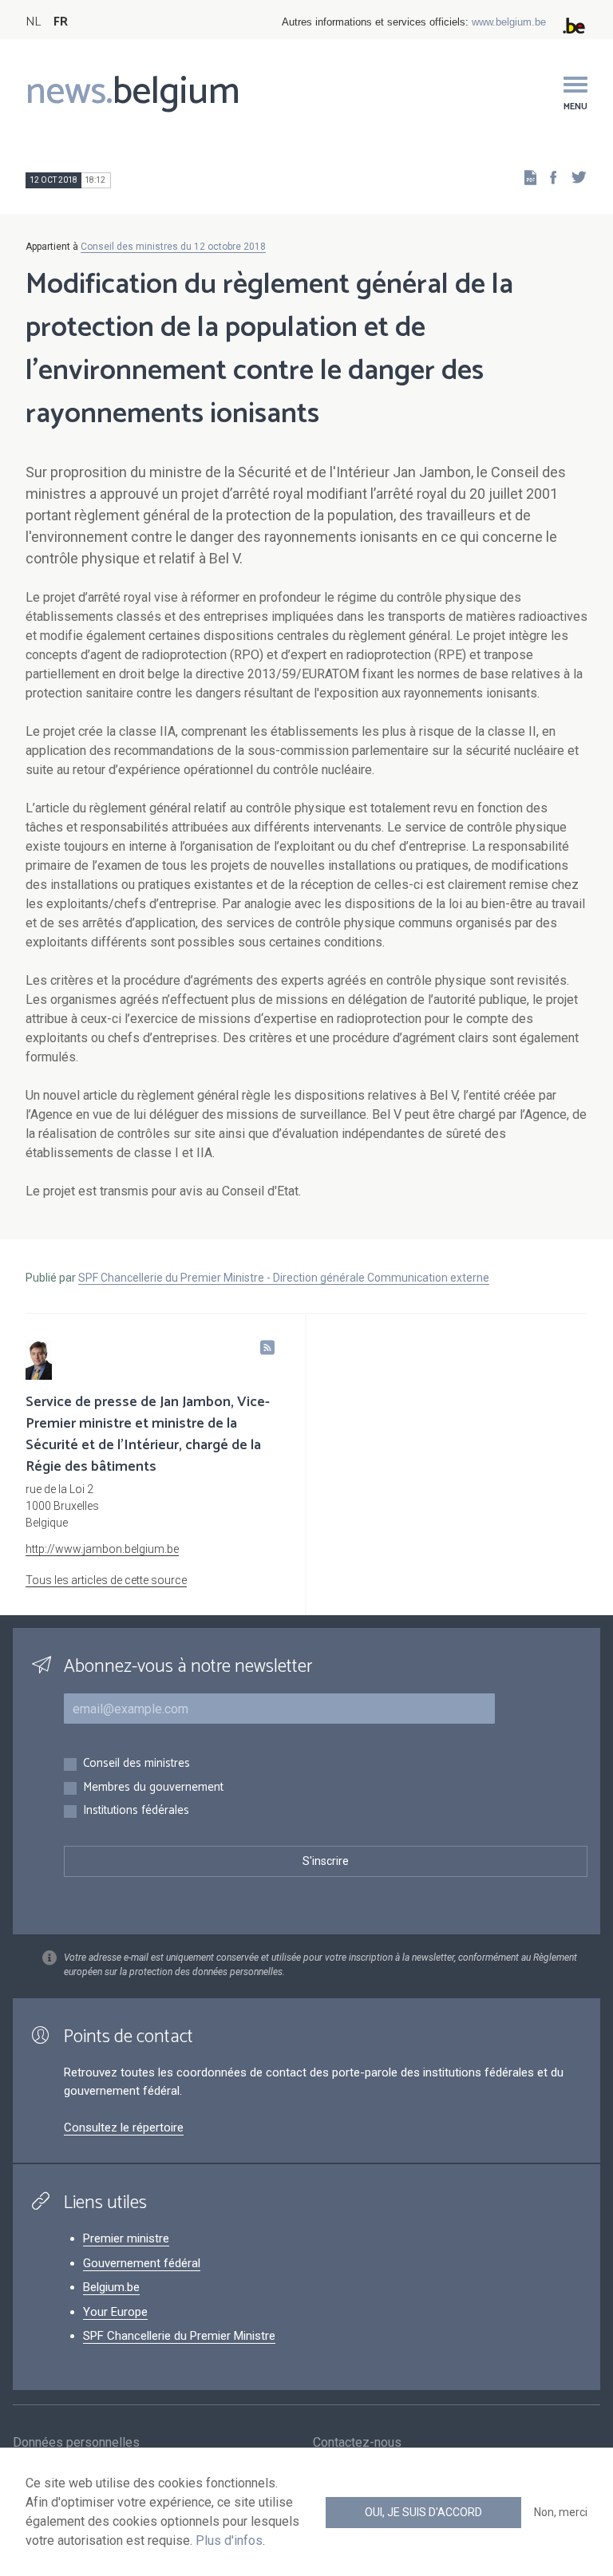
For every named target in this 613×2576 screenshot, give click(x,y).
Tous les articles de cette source (106, 1580)
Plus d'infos (229, 2540)
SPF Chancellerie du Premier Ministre (179, 2336)
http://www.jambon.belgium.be (102, 1549)
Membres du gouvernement (153, 1788)
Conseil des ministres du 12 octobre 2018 (173, 247)
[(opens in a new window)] (548, 177)
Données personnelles (76, 2442)
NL (33, 22)
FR (61, 22)
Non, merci (561, 2512)
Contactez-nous (357, 2442)
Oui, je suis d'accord (423, 2512)
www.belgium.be (509, 22)
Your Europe (115, 2312)
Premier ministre (126, 2238)
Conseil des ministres (136, 1764)
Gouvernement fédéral (142, 2263)
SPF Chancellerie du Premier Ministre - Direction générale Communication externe (284, 1278)
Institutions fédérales (136, 1811)
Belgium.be (111, 2287)
